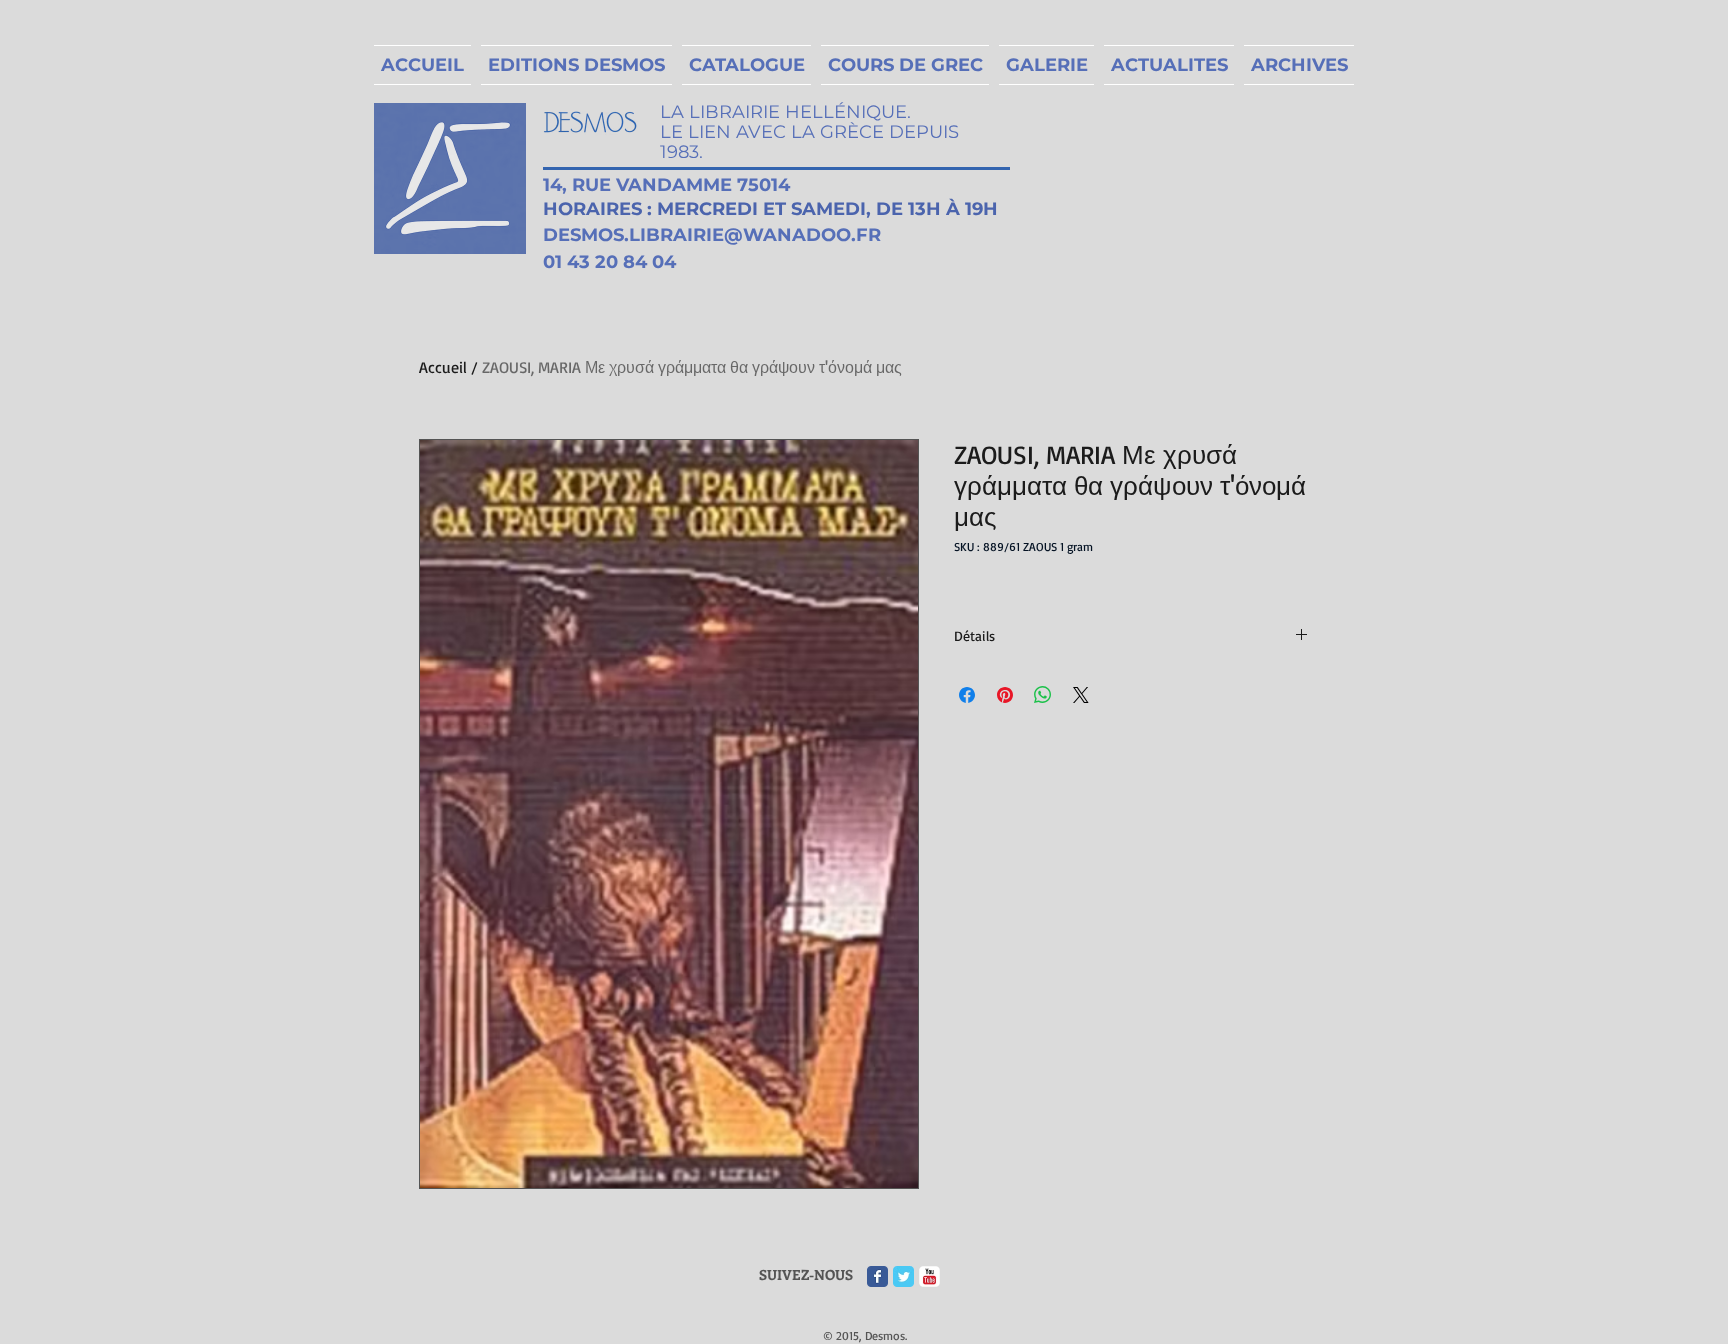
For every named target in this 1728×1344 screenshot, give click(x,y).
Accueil (443, 367)
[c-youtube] (929, 1276)
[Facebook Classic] (877, 1276)
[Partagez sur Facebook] (967, 695)
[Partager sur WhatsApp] (1043, 695)
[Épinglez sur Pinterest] (1005, 695)
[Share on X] (1081, 695)
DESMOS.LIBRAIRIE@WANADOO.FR (712, 235)
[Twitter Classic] (903, 1276)
